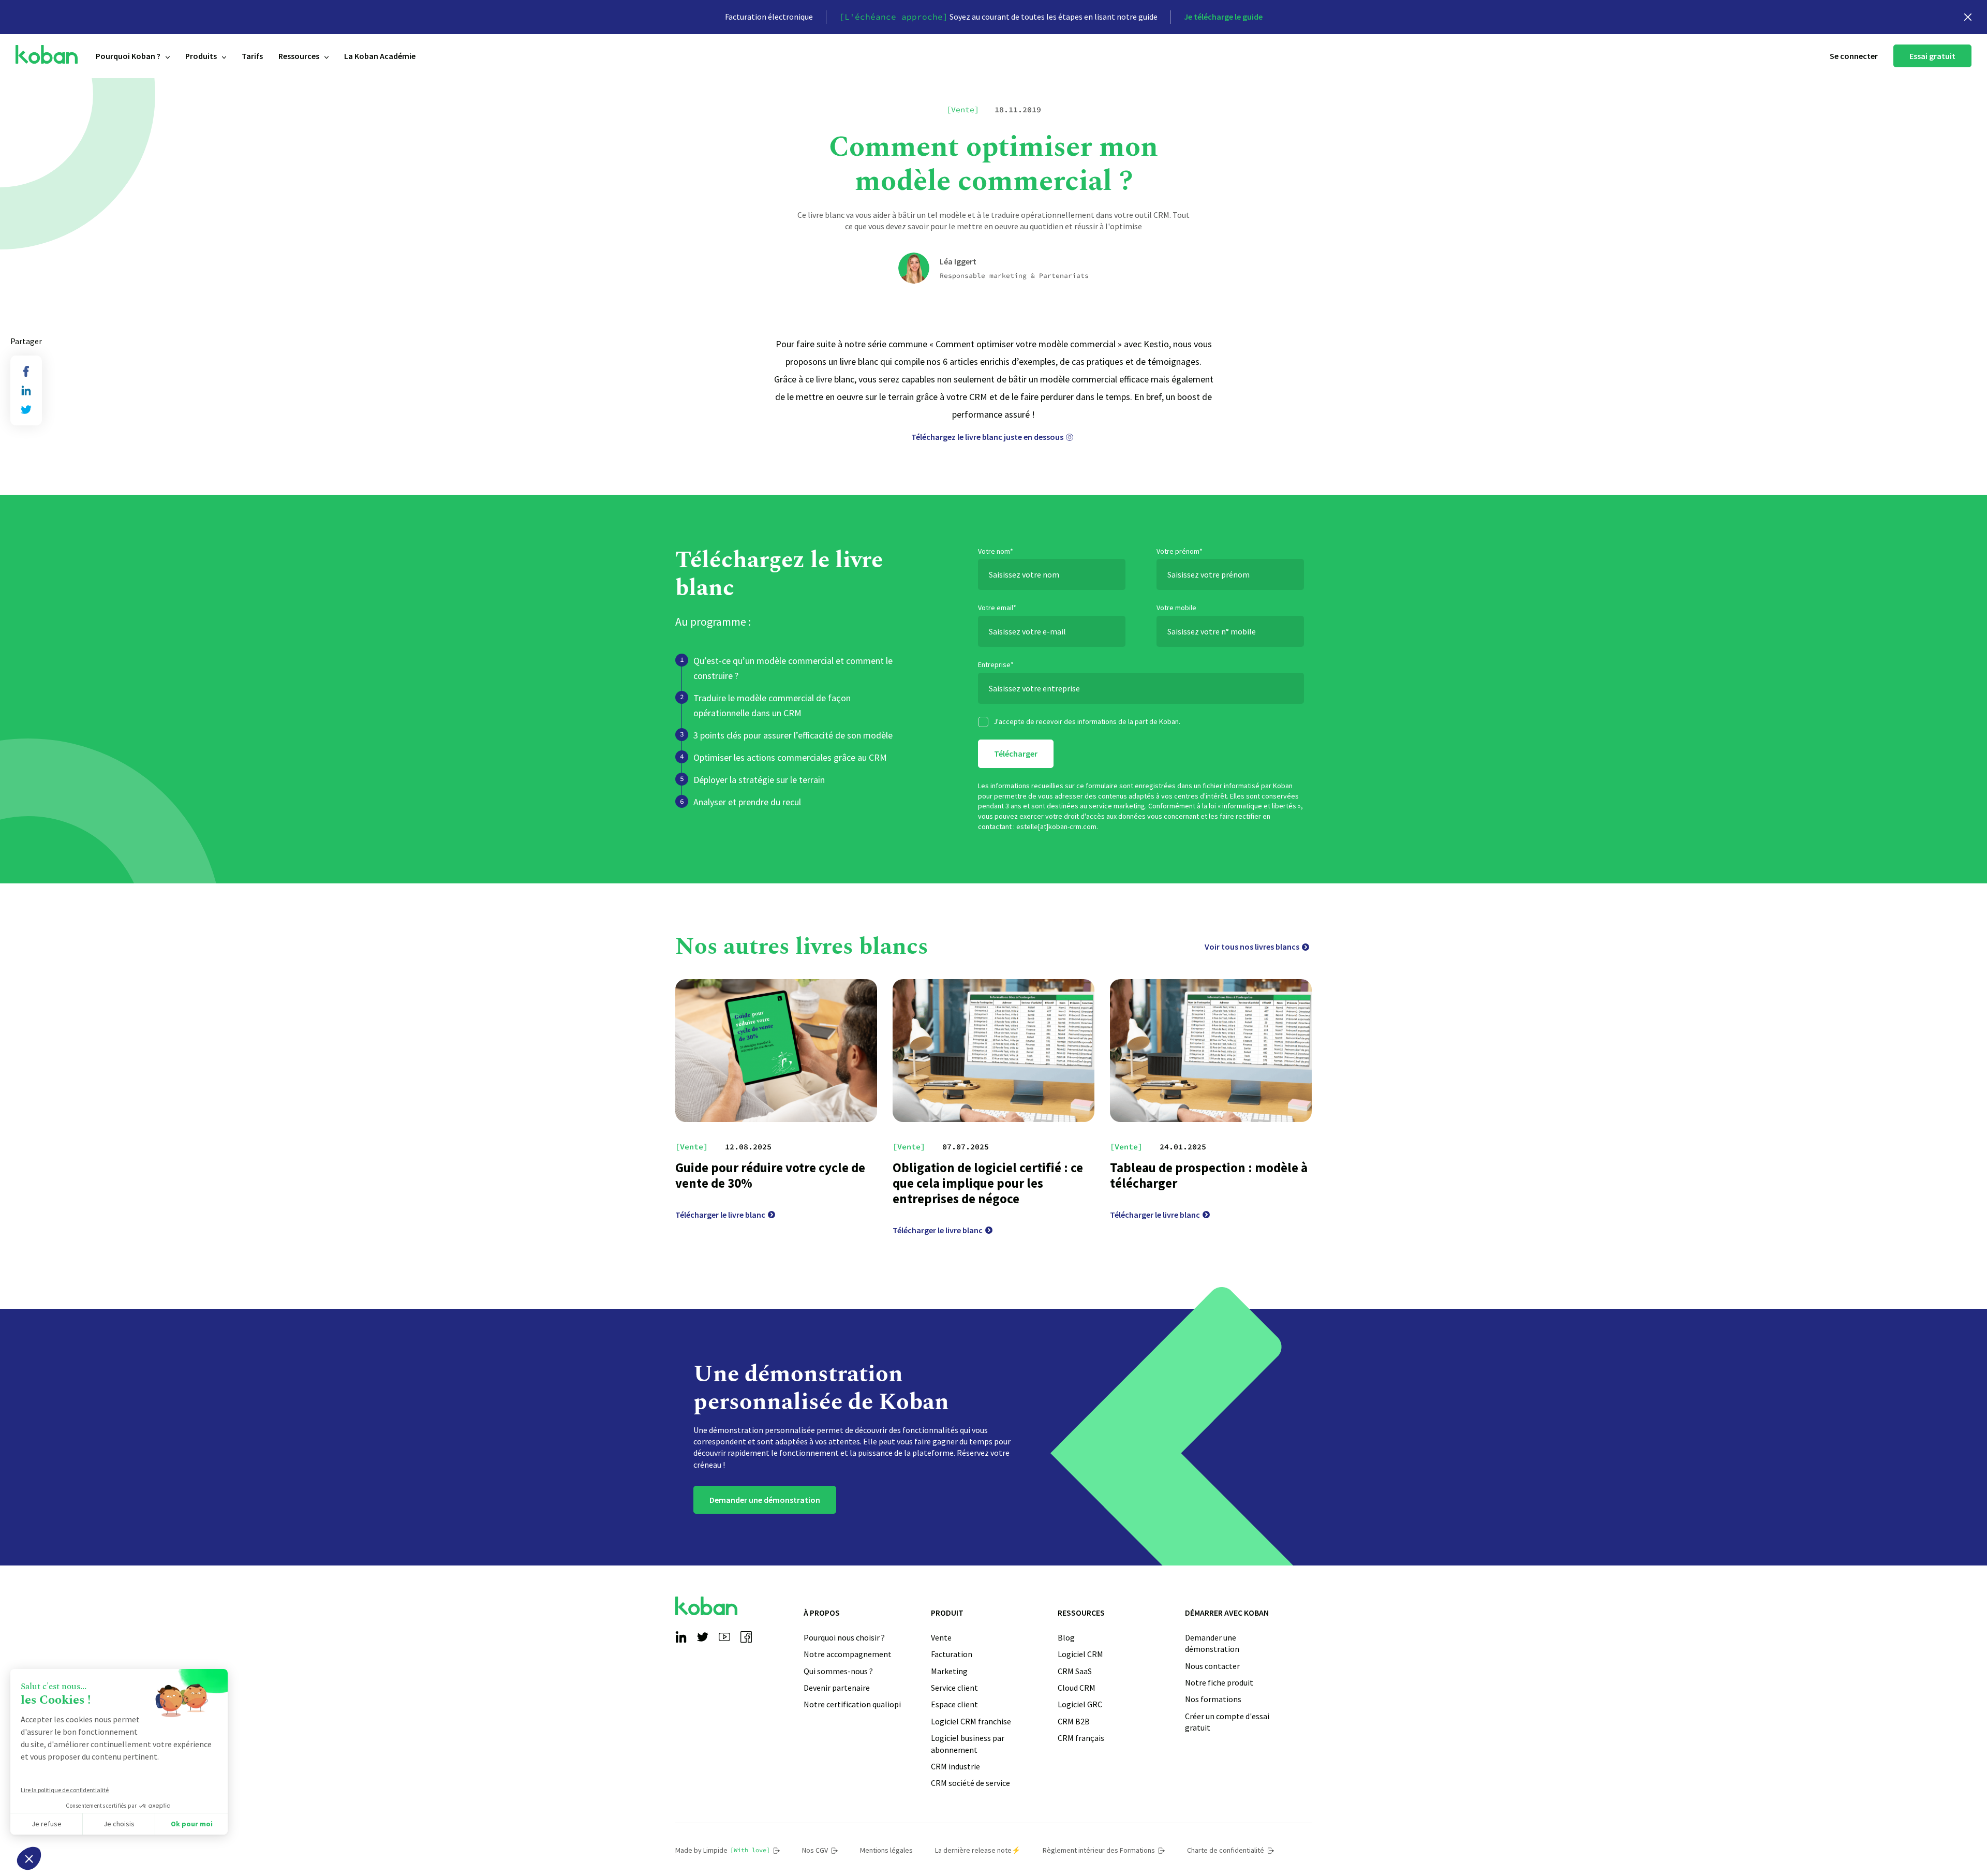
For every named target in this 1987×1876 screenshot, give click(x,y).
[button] (29, 1858)
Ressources (299, 56)
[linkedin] (26, 390)
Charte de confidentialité (1226, 1850)
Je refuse (47, 1824)
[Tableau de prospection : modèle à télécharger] (1211, 1051)
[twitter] (26, 410)
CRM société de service (970, 1783)
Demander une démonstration (765, 1500)
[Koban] (47, 55)
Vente (941, 1637)
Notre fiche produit (1219, 1682)
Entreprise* (996, 664)
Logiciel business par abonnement (968, 1744)
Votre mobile (1176, 608)
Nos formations (1213, 1699)
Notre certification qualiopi (852, 1704)
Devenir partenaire (837, 1688)
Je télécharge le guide (1223, 17)
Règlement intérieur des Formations (1099, 1850)
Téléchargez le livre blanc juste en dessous (987, 437)
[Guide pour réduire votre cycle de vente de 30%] (776, 1051)
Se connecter (1854, 56)
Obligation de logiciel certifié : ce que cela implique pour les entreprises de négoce (988, 1183)
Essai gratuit (1932, 56)
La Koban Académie (380, 56)
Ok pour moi (192, 1824)
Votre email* (997, 608)
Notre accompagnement (848, 1654)
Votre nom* (996, 551)
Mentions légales (886, 1850)
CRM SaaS (1075, 1671)
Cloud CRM (1077, 1688)
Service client (954, 1688)
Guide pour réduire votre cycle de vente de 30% (770, 1175)
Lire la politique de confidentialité (65, 1790)
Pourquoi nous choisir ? (844, 1637)
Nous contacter (1212, 1666)
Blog (1066, 1637)
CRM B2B (1074, 1721)
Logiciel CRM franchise (971, 1721)
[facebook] (26, 371)
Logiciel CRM (1080, 1654)
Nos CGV (815, 1850)
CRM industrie (955, 1766)
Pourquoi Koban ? (128, 56)
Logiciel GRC (1080, 1704)
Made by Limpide (723, 1850)
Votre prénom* (1180, 551)
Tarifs (252, 56)
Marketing (949, 1671)
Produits (201, 56)
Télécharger (1016, 754)
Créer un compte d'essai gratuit (1227, 1722)
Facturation (952, 1654)
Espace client (954, 1704)
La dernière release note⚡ (978, 1850)
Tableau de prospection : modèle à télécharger (1209, 1175)
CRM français (1081, 1738)
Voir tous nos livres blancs (1252, 947)
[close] (1968, 17)
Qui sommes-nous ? (838, 1671)
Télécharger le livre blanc (720, 1215)
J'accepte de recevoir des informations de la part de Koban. (1087, 721)
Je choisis (119, 1824)
